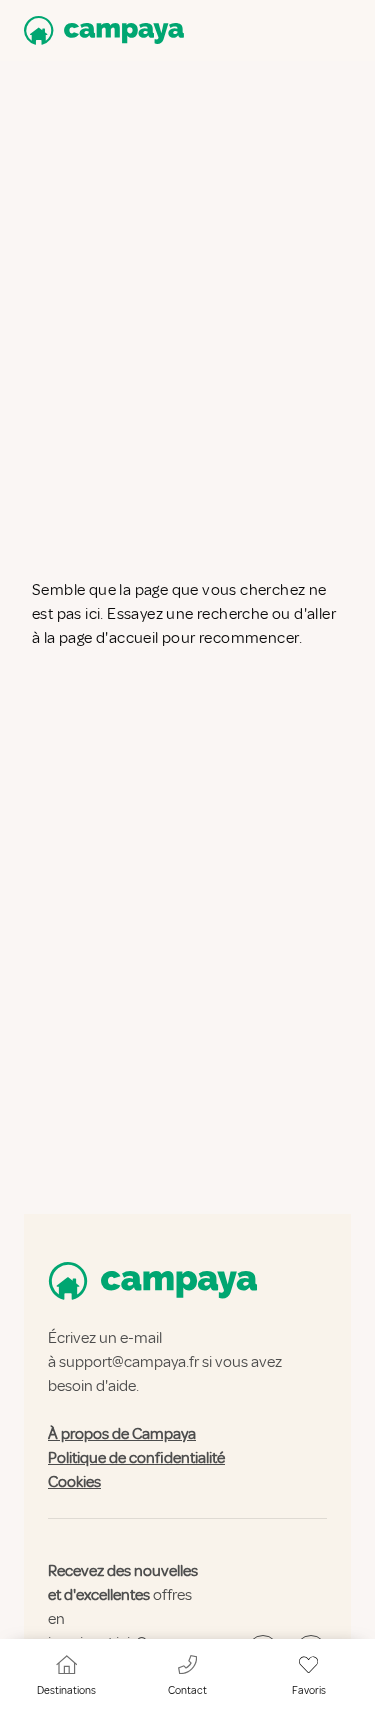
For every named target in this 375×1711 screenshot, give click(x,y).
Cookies (74, 1482)
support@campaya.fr (129, 1362)
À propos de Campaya (122, 1434)
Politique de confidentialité (136, 1458)
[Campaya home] (100, 30)
